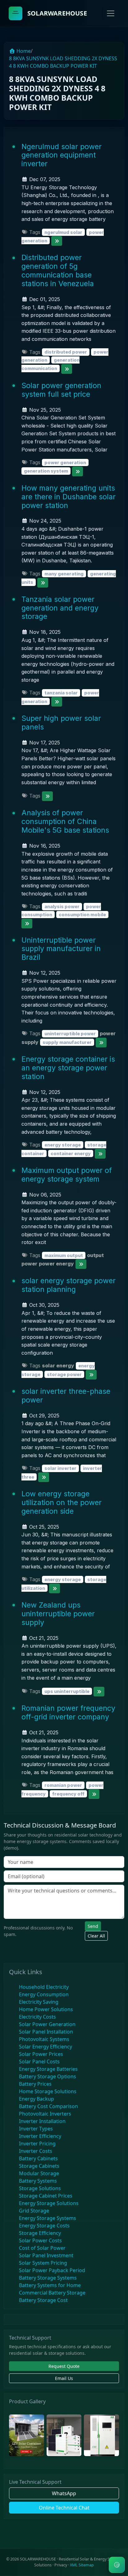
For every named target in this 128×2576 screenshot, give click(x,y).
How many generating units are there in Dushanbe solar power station (69, 497)
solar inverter (60, 1468)
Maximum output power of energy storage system (67, 1175)
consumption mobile (82, 915)
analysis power (62, 906)
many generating (64, 574)
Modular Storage (39, 2173)
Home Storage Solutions (48, 2091)
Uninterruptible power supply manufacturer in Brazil (61, 949)
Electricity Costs (37, 2017)
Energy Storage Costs (44, 2226)
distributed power (66, 352)
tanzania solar (61, 693)
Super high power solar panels (61, 723)
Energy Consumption (44, 1994)
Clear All (96, 1936)
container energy (71, 1153)
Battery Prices (35, 2084)
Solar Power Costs (40, 2240)
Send (93, 1926)
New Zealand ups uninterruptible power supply (58, 1614)
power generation (65, 462)
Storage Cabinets (39, 2166)
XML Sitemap (82, 2565)
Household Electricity (44, 1987)
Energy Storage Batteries (48, 2069)
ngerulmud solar (63, 232)
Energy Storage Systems (48, 2218)
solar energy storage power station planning (69, 1285)
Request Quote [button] (64, 2366)
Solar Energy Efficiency (46, 2047)
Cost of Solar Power (42, 2248)
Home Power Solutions (46, 2009)
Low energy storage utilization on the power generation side (62, 1502)
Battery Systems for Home (50, 2285)
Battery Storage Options (48, 2076)
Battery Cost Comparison (48, 2106)
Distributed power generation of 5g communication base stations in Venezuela (58, 270)
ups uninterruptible (67, 1691)
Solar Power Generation (47, 2024)
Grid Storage (34, 2211)
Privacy (61, 2565)
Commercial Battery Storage (52, 2293)
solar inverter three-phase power (66, 1396)
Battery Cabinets (38, 2158)
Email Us (64, 2378)
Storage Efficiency (40, 2233)
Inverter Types (36, 2129)
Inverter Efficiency (40, 2136)
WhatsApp (64, 2493)
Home (23, 51)
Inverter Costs (36, 2151)
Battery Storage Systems (48, 2278)
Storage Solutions (40, 2188)
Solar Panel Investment (46, 2255)
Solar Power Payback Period (52, 2270)
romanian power (63, 1785)
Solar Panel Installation (46, 2032)
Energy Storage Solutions (49, 2203)
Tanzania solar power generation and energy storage (60, 608)
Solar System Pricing (43, 2263)
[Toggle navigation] (111, 13)
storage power (64, 1374)
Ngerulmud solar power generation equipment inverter (62, 155)
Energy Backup (37, 2099)
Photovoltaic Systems (44, 2039)
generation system (46, 471)
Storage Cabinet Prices (46, 2196)
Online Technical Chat (64, 2508)
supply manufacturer (67, 1042)
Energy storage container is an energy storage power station (68, 1068)
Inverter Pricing (37, 2144)
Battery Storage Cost (43, 2300)
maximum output (64, 1255)
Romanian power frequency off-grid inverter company (68, 1712)
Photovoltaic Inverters (45, 2114)
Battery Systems (38, 2181)
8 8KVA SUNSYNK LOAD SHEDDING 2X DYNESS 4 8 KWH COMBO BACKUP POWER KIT (63, 62)
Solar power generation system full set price (61, 390)
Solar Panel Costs (39, 2061)
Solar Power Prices (41, 2054)
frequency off (68, 1794)
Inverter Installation (42, 2121)
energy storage (63, 1145)
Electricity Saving (39, 2002)
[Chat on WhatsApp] (117, 2565)
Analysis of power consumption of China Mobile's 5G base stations (65, 821)
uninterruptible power (70, 1034)
